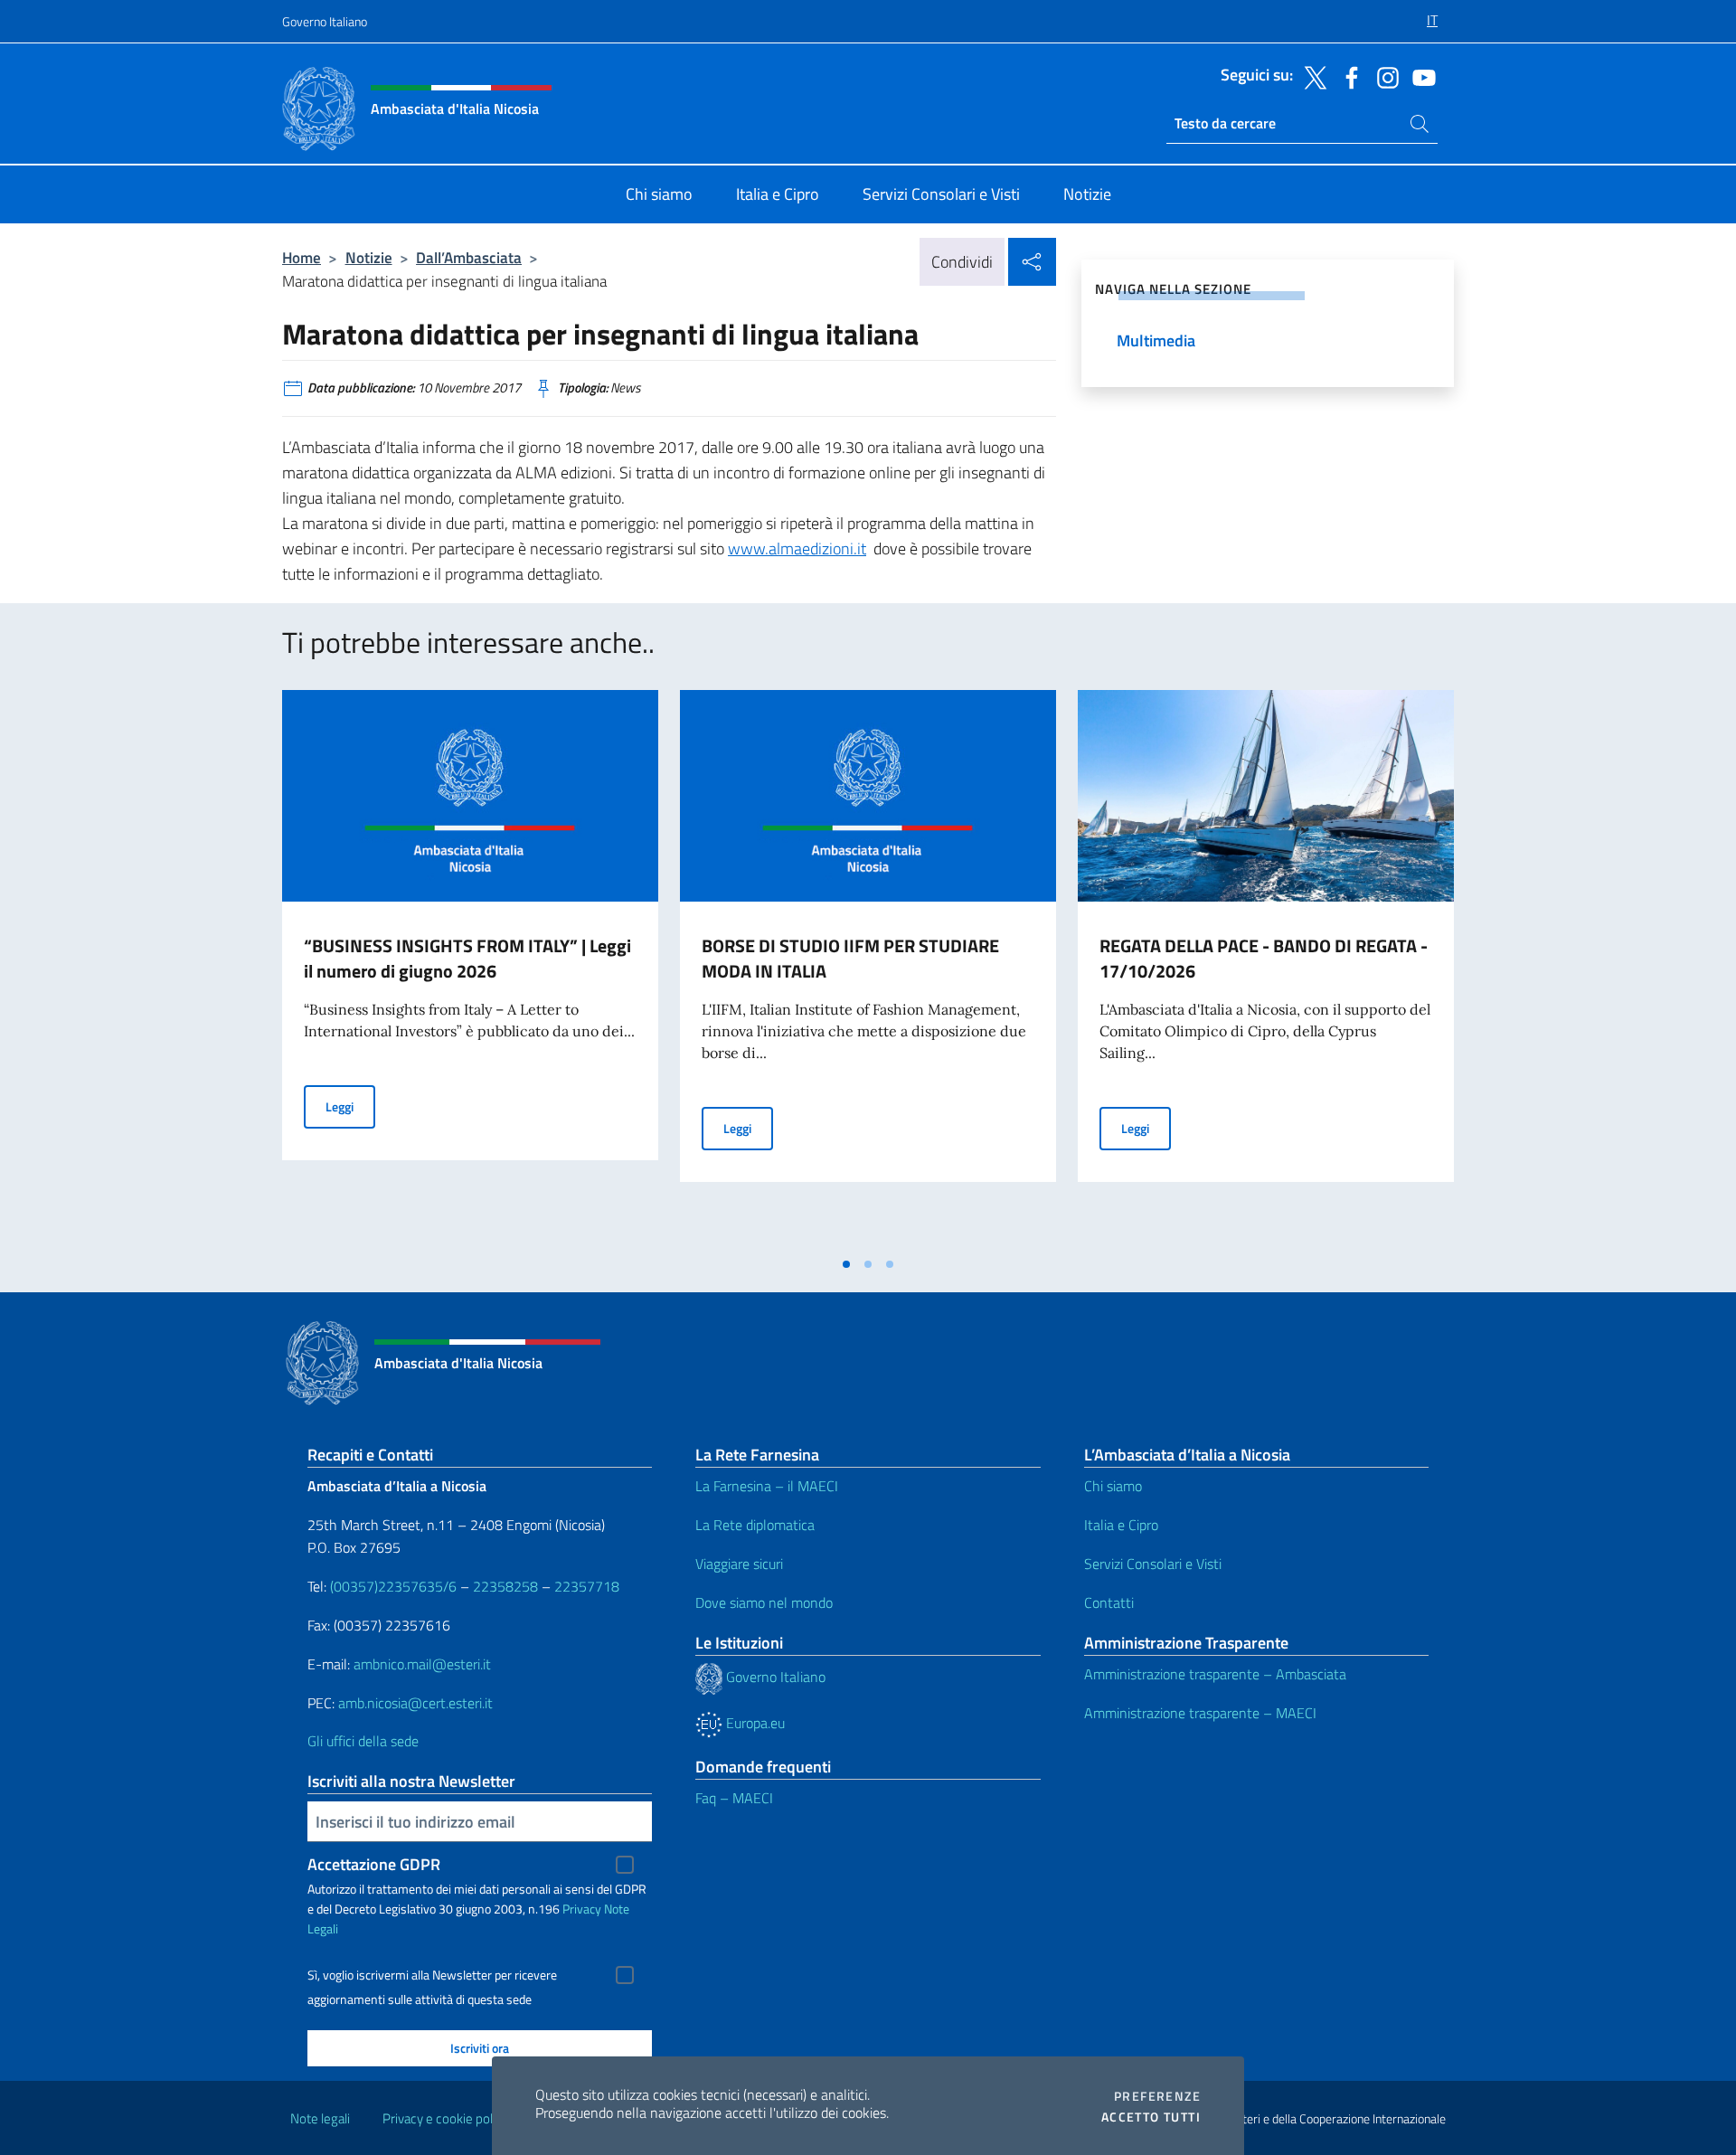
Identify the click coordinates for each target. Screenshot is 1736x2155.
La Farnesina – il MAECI (767, 1486)
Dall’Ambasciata (469, 257)
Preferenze (1157, 2096)
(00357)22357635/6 (395, 1586)
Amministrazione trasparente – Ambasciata (1215, 1674)
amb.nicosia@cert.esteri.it (415, 1703)
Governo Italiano (325, 21)
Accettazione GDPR (374, 1864)
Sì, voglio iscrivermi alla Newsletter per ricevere (432, 1975)
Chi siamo (1113, 1486)
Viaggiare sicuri (739, 1564)
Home (302, 257)
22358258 (505, 1586)
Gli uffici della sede (363, 1741)
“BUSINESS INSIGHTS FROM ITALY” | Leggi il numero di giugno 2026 (467, 958)
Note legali (320, 2118)
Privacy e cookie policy (445, 2118)
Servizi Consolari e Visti (1153, 1564)
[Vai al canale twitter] (1311, 76)
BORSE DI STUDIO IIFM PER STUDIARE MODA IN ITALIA (850, 958)
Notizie (369, 257)
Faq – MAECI (734, 1798)
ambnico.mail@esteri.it (422, 1664)
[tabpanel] (470, 969)
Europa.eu (754, 1723)
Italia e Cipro (1121, 1525)
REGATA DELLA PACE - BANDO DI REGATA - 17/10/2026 (1264, 958)
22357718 (587, 1586)
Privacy (582, 1909)
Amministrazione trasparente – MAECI (1200, 1713)
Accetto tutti (1151, 2117)
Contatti (1109, 1602)
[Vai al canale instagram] (1383, 76)
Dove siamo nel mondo (764, 1602)
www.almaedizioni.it (797, 548)
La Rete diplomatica (755, 1525)
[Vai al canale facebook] (1347, 76)
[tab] (846, 1264)
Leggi (350, 1106)
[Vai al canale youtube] (1420, 76)
